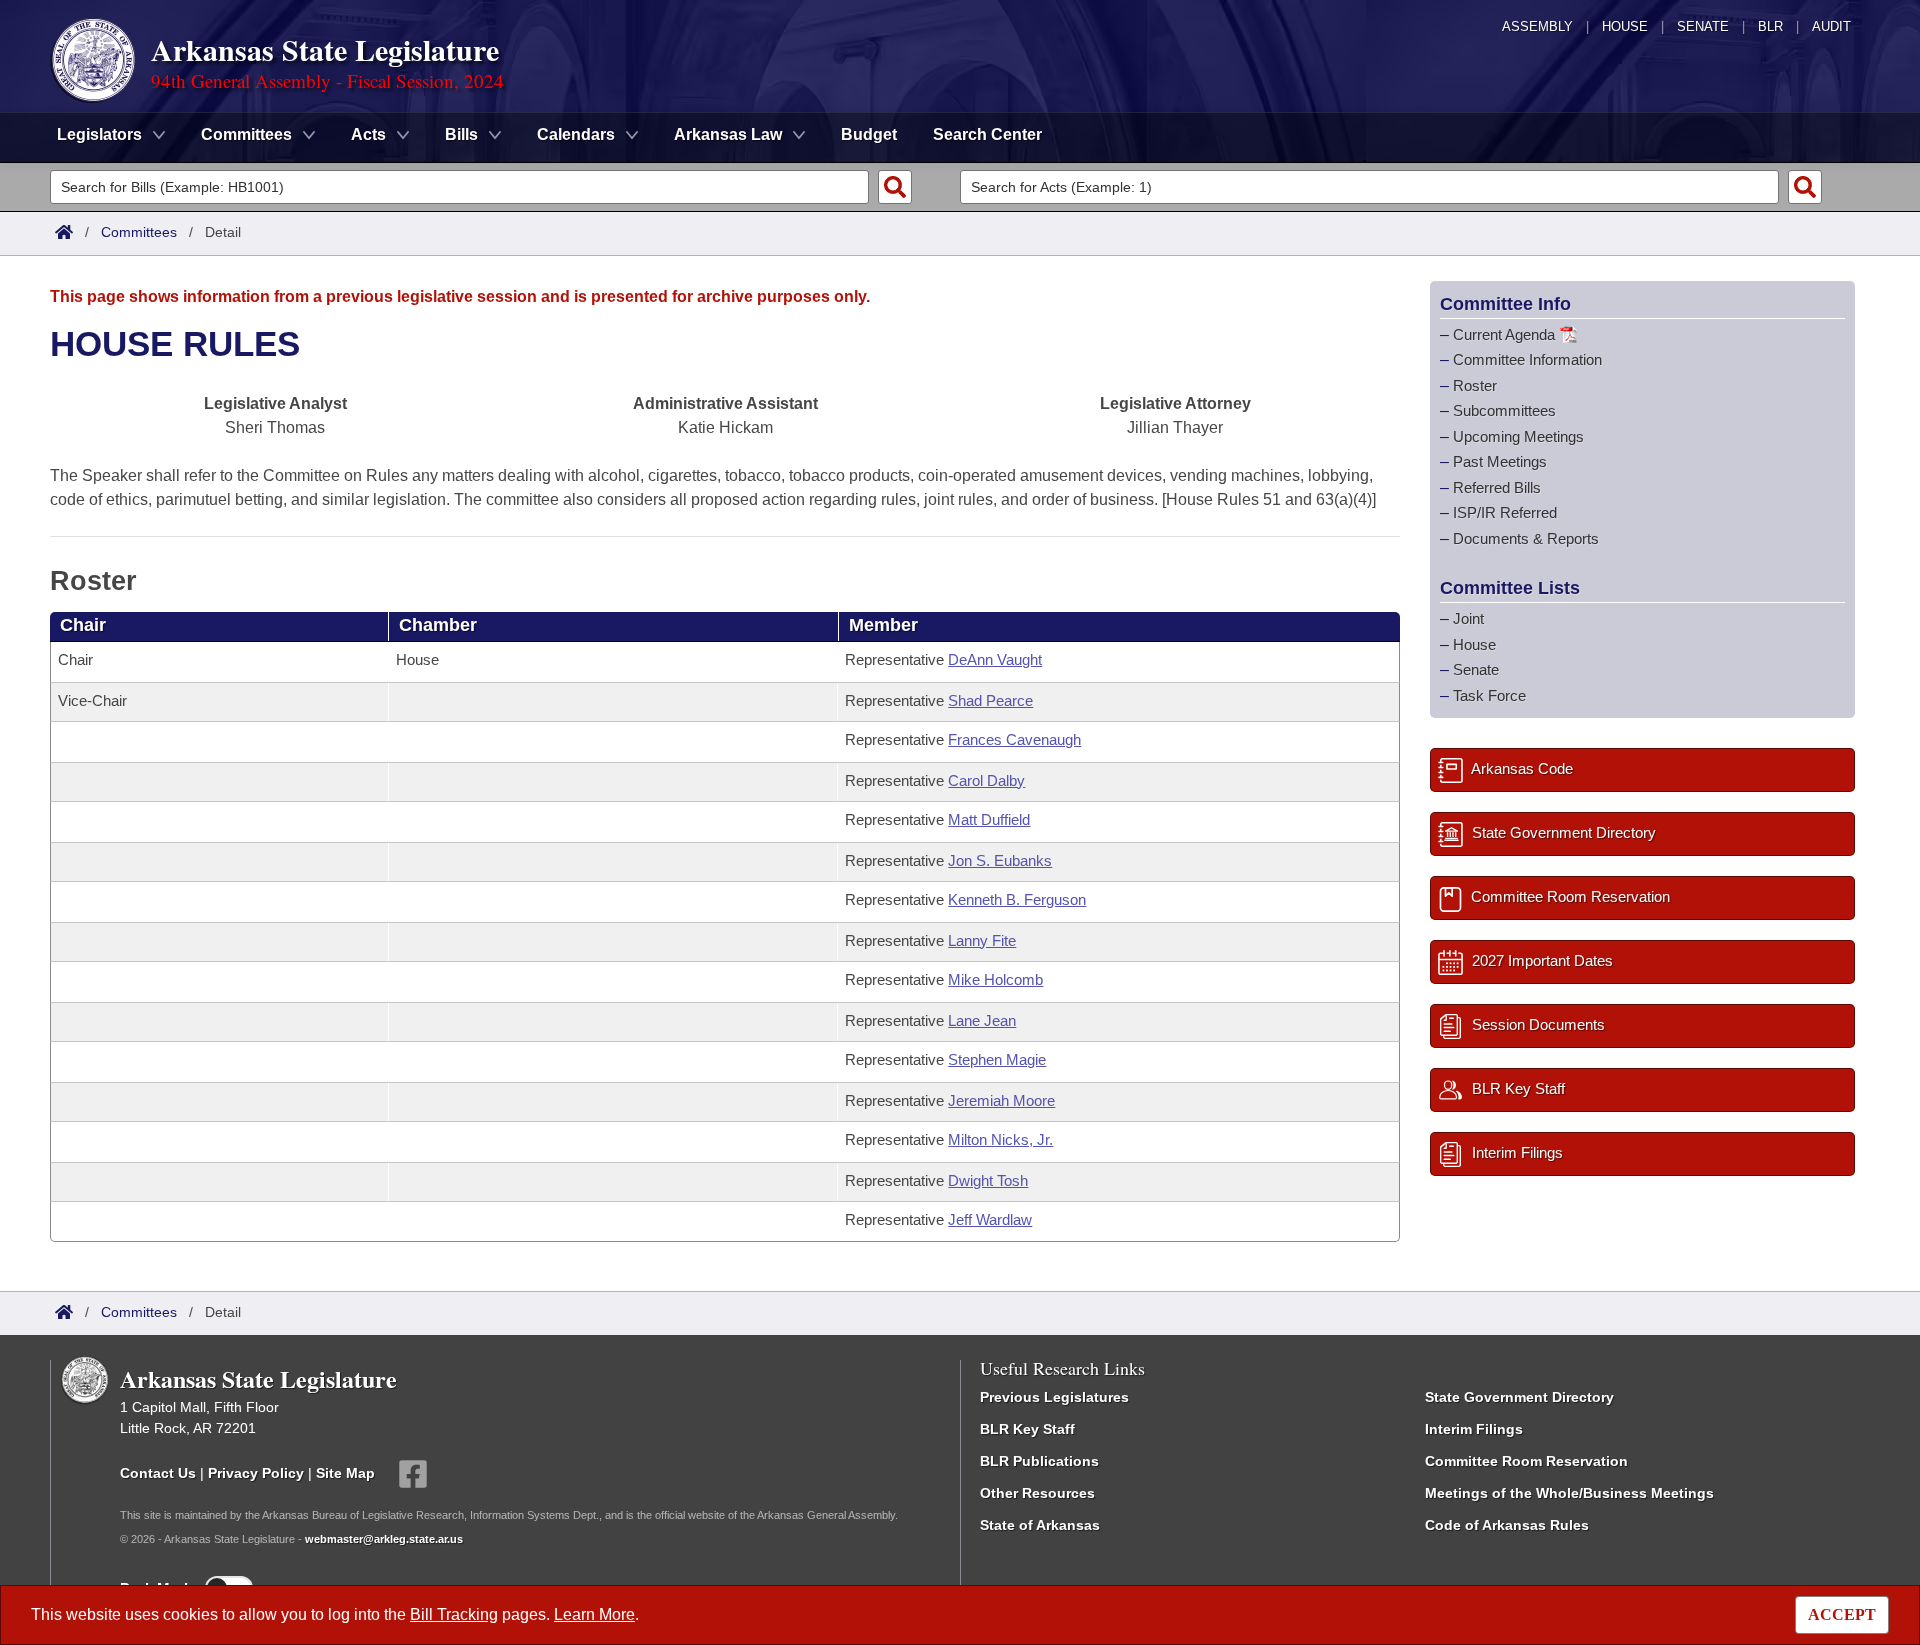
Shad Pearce (990, 700)
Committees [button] (246, 134)
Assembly (1537, 26)
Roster (1475, 385)
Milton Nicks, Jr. (1000, 1139)
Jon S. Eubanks (1000, 860)
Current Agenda (1504, 334)
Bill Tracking (454, 1614)
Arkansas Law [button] (728, 134)
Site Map (345, 1472)
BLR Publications (1039, 1461)
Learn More (594, 1614)
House (1625, 26)
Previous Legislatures (1054, 1397)
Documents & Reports (1526, 538)
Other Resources (1037, 1493)
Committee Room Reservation (1526, 1461)
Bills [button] (461, 134)
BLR (1770, 26)
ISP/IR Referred (1505, 512)
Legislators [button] (99, 134)
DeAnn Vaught (995, 659)
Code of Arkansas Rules (1507, 1525)
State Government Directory (1519, 1397)
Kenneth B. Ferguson (1017, 899)
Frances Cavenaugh (1014, 739)
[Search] (895, 187)
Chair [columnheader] (83, 625)
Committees (139, 232)
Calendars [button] (576, 134)
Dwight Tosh (988, 1180)
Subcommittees (1504, 410)
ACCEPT (1842, 1614)
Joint (1468, 618)
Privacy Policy (256, 1472)
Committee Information (1527, 359)
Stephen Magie (997, 1059)
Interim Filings (1474, 1429)
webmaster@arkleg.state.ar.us (384, 1539)
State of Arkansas (1040, 1525)
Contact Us (158, 1472)
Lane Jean (982, 1020)
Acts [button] (368, 134)
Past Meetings (1500, 461)
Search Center (987, 134)
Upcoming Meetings (1518, 436)
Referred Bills (1497, 487)
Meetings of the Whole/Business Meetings (1569, 1493)
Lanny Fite (982, 940)
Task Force (1489, 695)
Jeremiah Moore (1001, 1100)
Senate (1703, 26)
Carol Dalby (986, 780)
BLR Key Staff (1027, 1429)
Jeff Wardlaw (990, 1219)
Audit (1831, 26)
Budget (869, 134)
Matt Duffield (989, 819)
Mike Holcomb (995, 979)
